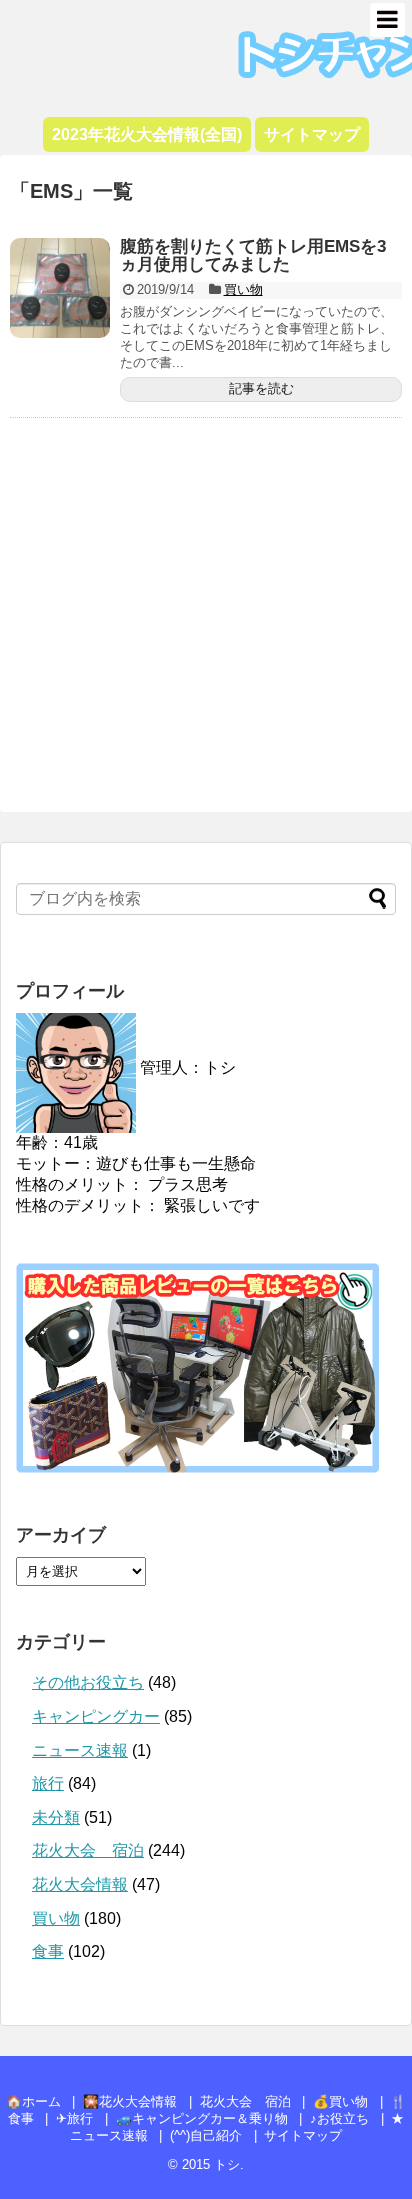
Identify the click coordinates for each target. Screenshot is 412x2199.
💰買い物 (340, 2101)
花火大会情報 (80, 1884)
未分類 (56, 1817)
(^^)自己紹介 (206, 2135)
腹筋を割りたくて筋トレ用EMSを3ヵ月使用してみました (253, 256)
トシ (30, 26)
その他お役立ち (88, 1682)
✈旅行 (74, 2118)
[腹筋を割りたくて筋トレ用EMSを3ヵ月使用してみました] (60, 288)
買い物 (243, 289)
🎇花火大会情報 (130, 2101)
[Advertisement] (206, 621)
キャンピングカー (96, 1716)
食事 (48, 1951)
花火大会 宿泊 (88, 1850)
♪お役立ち (339, 2118)
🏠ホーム (33, 2101)
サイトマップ (303, 2135)
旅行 (48, 1783)
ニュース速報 (80, 1750)
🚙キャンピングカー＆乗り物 (202, 2118)
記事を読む (261, 388)
